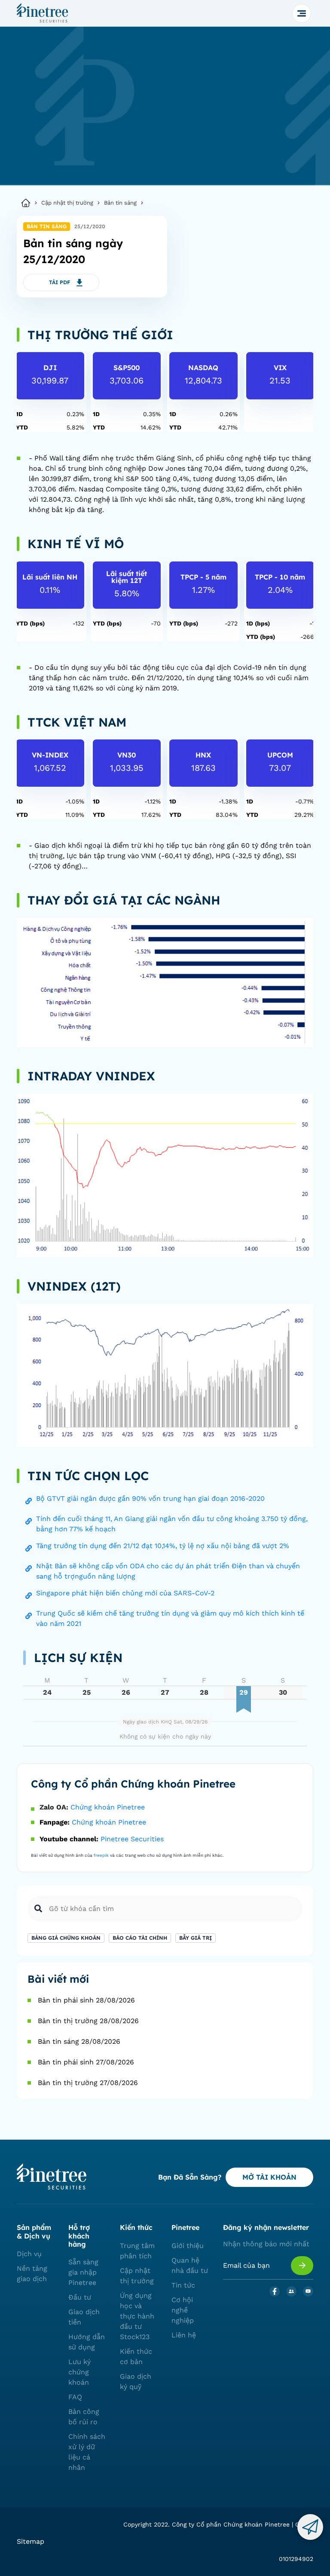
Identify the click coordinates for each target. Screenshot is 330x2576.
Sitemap (31, 2541)
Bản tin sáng (120, 203)
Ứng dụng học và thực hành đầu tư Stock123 (137, 2316)
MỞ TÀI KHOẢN (269, 2177)
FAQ (75, 2397)
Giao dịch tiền (84, 2317)
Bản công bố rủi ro (84, 2417)
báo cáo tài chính (140, 1938)
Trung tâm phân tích (137, 2251)
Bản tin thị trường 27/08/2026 (88, 2083)
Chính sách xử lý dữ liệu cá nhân (87, 2452)
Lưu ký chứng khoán (79, 2372)
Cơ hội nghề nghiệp (183, 2310)
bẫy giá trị (196, 1938)
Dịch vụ (29, 2254)
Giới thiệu (188, 2246)
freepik (101, 1855)
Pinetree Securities (132, 1839)
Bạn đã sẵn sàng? (190, 2177)
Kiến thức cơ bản (136, 2357)
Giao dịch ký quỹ (136, 2381)
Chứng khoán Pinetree (108, 1807)
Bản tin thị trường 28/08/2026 (88, 2021)
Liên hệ (184, 2335)
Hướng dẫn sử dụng (87, 2342)
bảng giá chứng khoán (66, 1938)
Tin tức (183, 2285)
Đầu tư (80, 2297)
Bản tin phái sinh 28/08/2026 (86, 2000)
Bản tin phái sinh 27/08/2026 (86, 2062)
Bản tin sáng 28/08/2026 (79, 2041)
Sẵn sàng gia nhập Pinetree (83, 2272)
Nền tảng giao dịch (32, 2274)
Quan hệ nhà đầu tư (190, 2265)
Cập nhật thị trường (67, 203)
